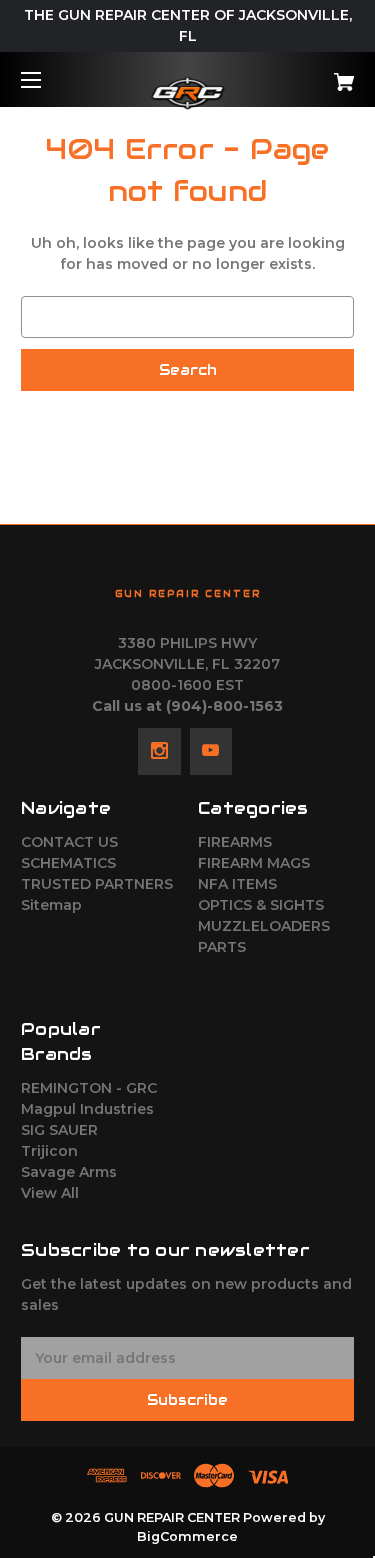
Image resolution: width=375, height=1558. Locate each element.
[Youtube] (210, 751)
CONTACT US (69, 842)
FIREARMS (235, 842)
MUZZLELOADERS (264, 926)
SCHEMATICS (68, 863)
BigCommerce (187, 1536)
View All (50, 1193)
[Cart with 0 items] (320, 74)
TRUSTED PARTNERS (97, 884)
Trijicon (49, 1151)
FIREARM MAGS (254, 863)
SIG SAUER (59, 1130)
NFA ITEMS (237, 884)
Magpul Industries (87, 1109)
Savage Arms (69, 1172)
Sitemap (51, 905)
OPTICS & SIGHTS (261, 905)
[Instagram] (159, 751)
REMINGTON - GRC (89, 1088)
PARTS (222, 947)
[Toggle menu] (48, 79)
